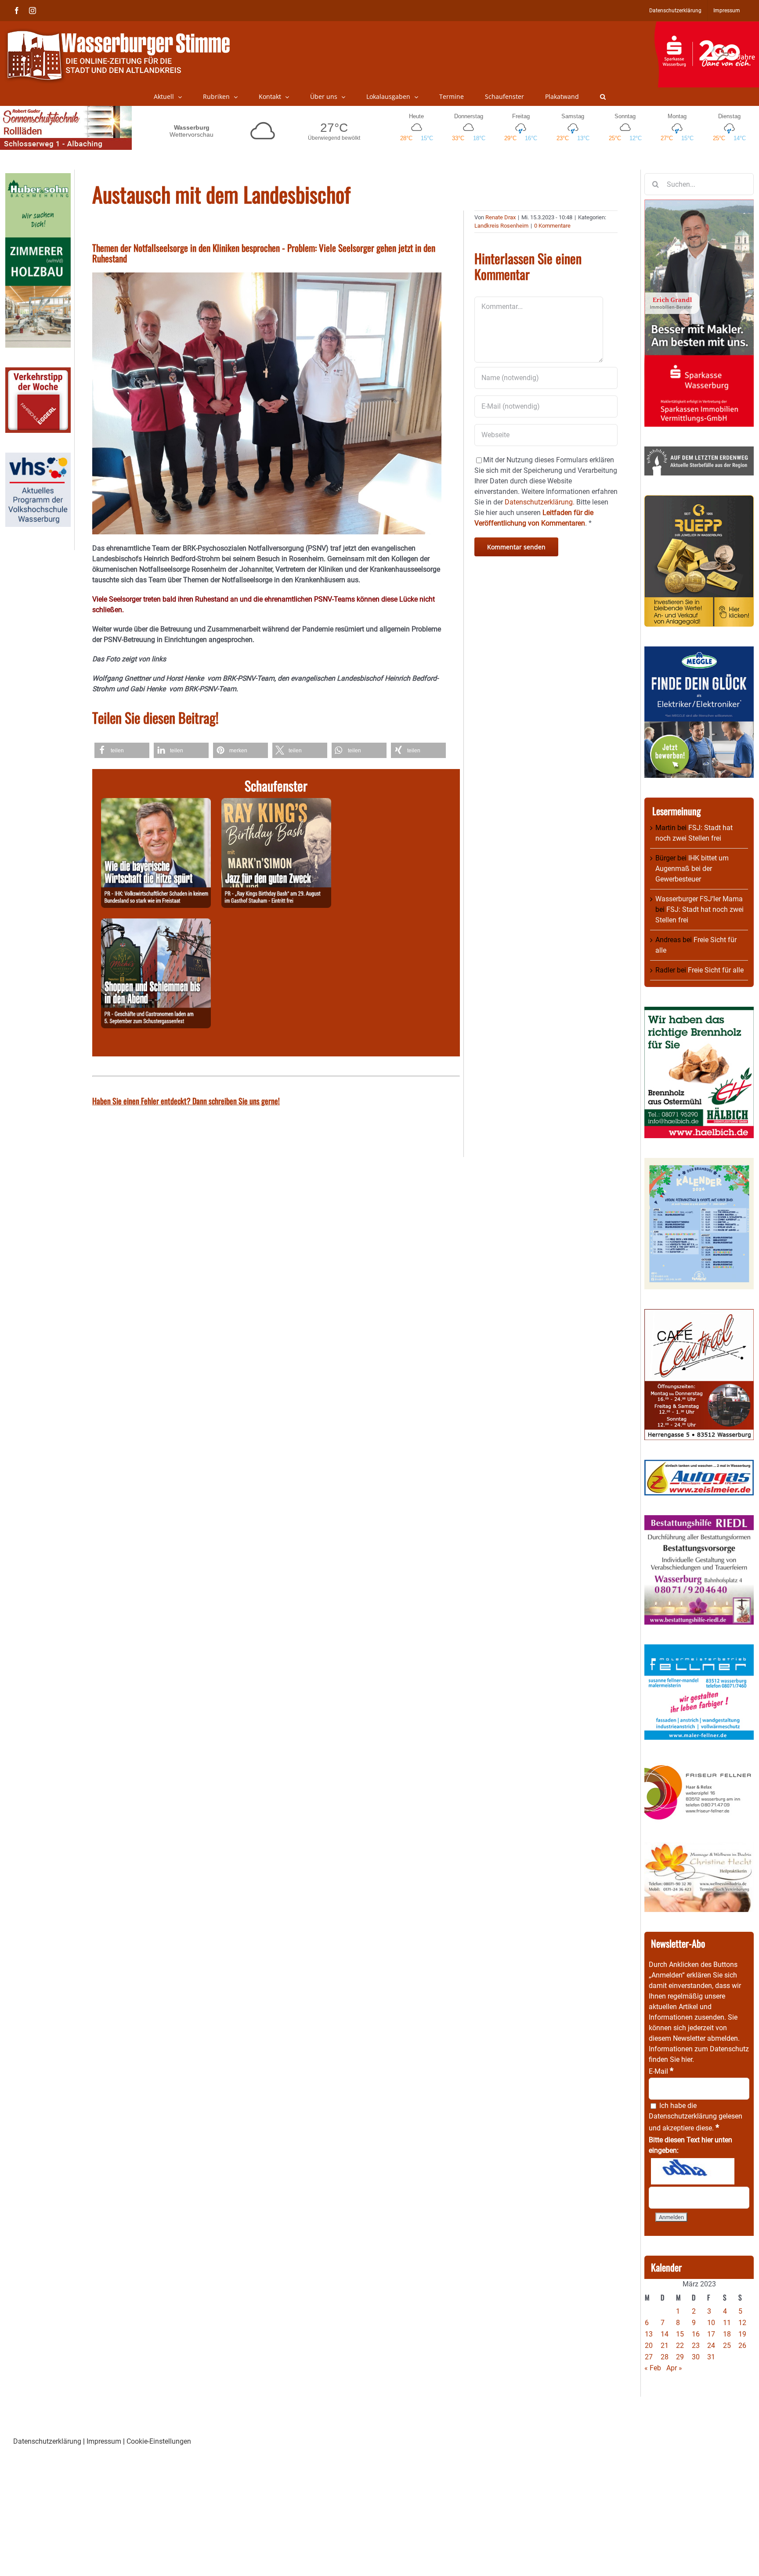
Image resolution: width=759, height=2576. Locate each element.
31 (711, 2357)
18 (727, 2334)
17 (711, 2334)
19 (742, 2334)
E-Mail (661, 2071)
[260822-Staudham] (276, 803)
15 (680, 2334)
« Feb (653, 2368)
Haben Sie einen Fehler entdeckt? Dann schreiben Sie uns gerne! (186, 1101)
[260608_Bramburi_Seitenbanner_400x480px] (699, 1163)
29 (680, 2357)
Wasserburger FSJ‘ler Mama (699, 899)
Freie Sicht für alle (716, 970)
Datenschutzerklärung (683, 2116)
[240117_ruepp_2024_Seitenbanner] (699, 500)
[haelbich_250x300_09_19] (699, 1012)
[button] (603, 97)
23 (696, 2346)
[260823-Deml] (156, 923)
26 (742, 2346)
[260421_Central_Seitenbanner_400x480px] (699, 1314)
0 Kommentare (552, 226)
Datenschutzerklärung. (540, 502)
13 (649, 2334)
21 (665, 2346)
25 (727, 2346)
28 (665, 2357)
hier (687, 2059)
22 (680, 2346)
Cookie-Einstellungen (159, 2441)
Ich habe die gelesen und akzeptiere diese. (696, 2117)
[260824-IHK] (156, 803)
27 (649, 2357)
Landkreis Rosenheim (501, 226)
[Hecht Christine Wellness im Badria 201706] (699, 1847)
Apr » (674, 2368)
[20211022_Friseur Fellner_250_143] (699, 1765)
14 (665, 2334)
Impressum (104, 2441)
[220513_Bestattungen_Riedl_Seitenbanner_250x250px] (699, 1520)
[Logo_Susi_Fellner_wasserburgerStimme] (699, 1649)
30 (696, 2357)
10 (711, 2323)
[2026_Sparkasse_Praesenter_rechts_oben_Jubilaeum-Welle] (707, 26)
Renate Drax (501, 217)
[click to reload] (693, 2171)
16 (696, 2334)
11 (727, 2323)
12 (742, 2323)
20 (649, 2346)
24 (711, 2346)
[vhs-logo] (38, 458)
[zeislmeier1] (699, 1465)
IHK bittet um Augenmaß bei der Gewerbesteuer (692, 869)
